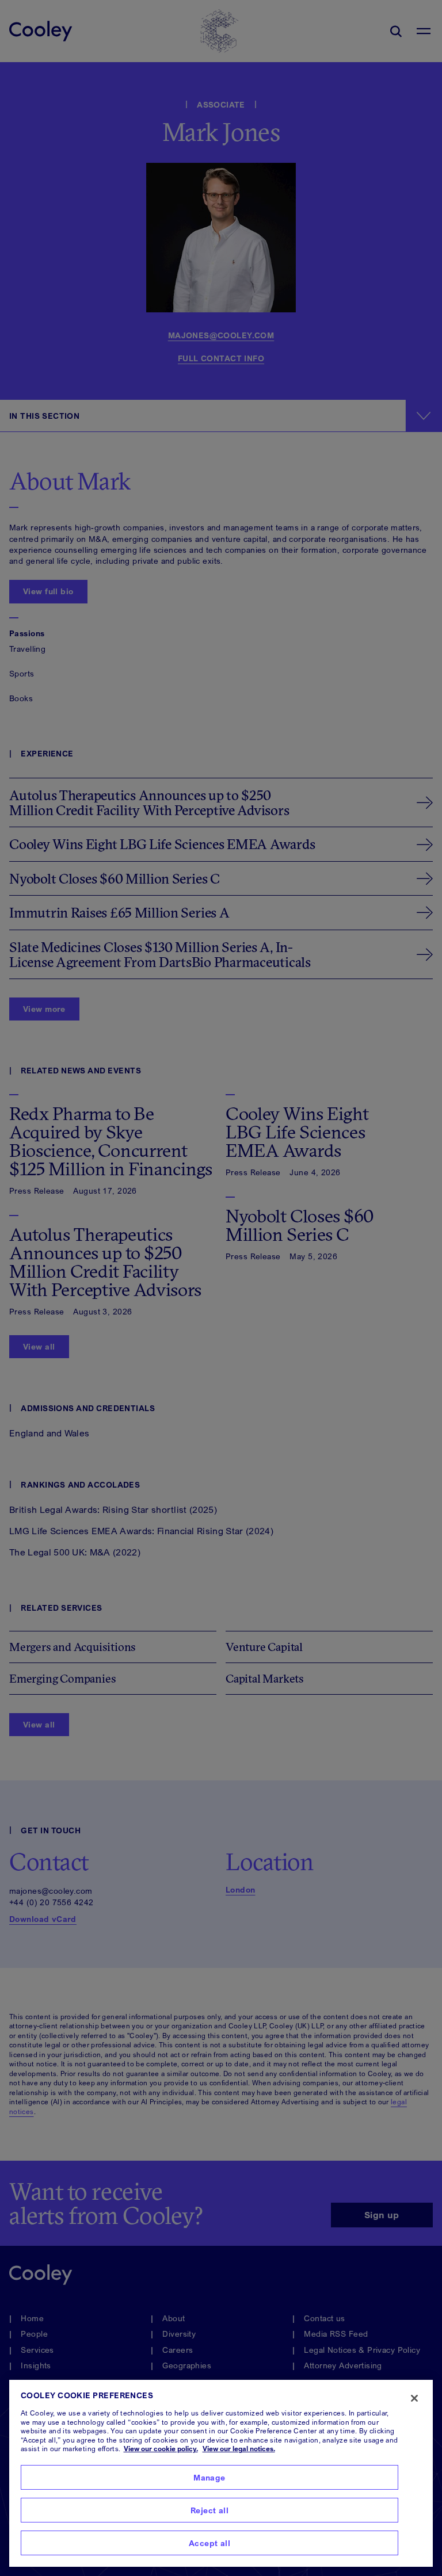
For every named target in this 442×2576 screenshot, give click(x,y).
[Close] (414, 2398)
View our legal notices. (239, 2449)
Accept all (209, 2543)
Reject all (209, 2510)
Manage (209, 2477)
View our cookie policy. (161, 2449)
